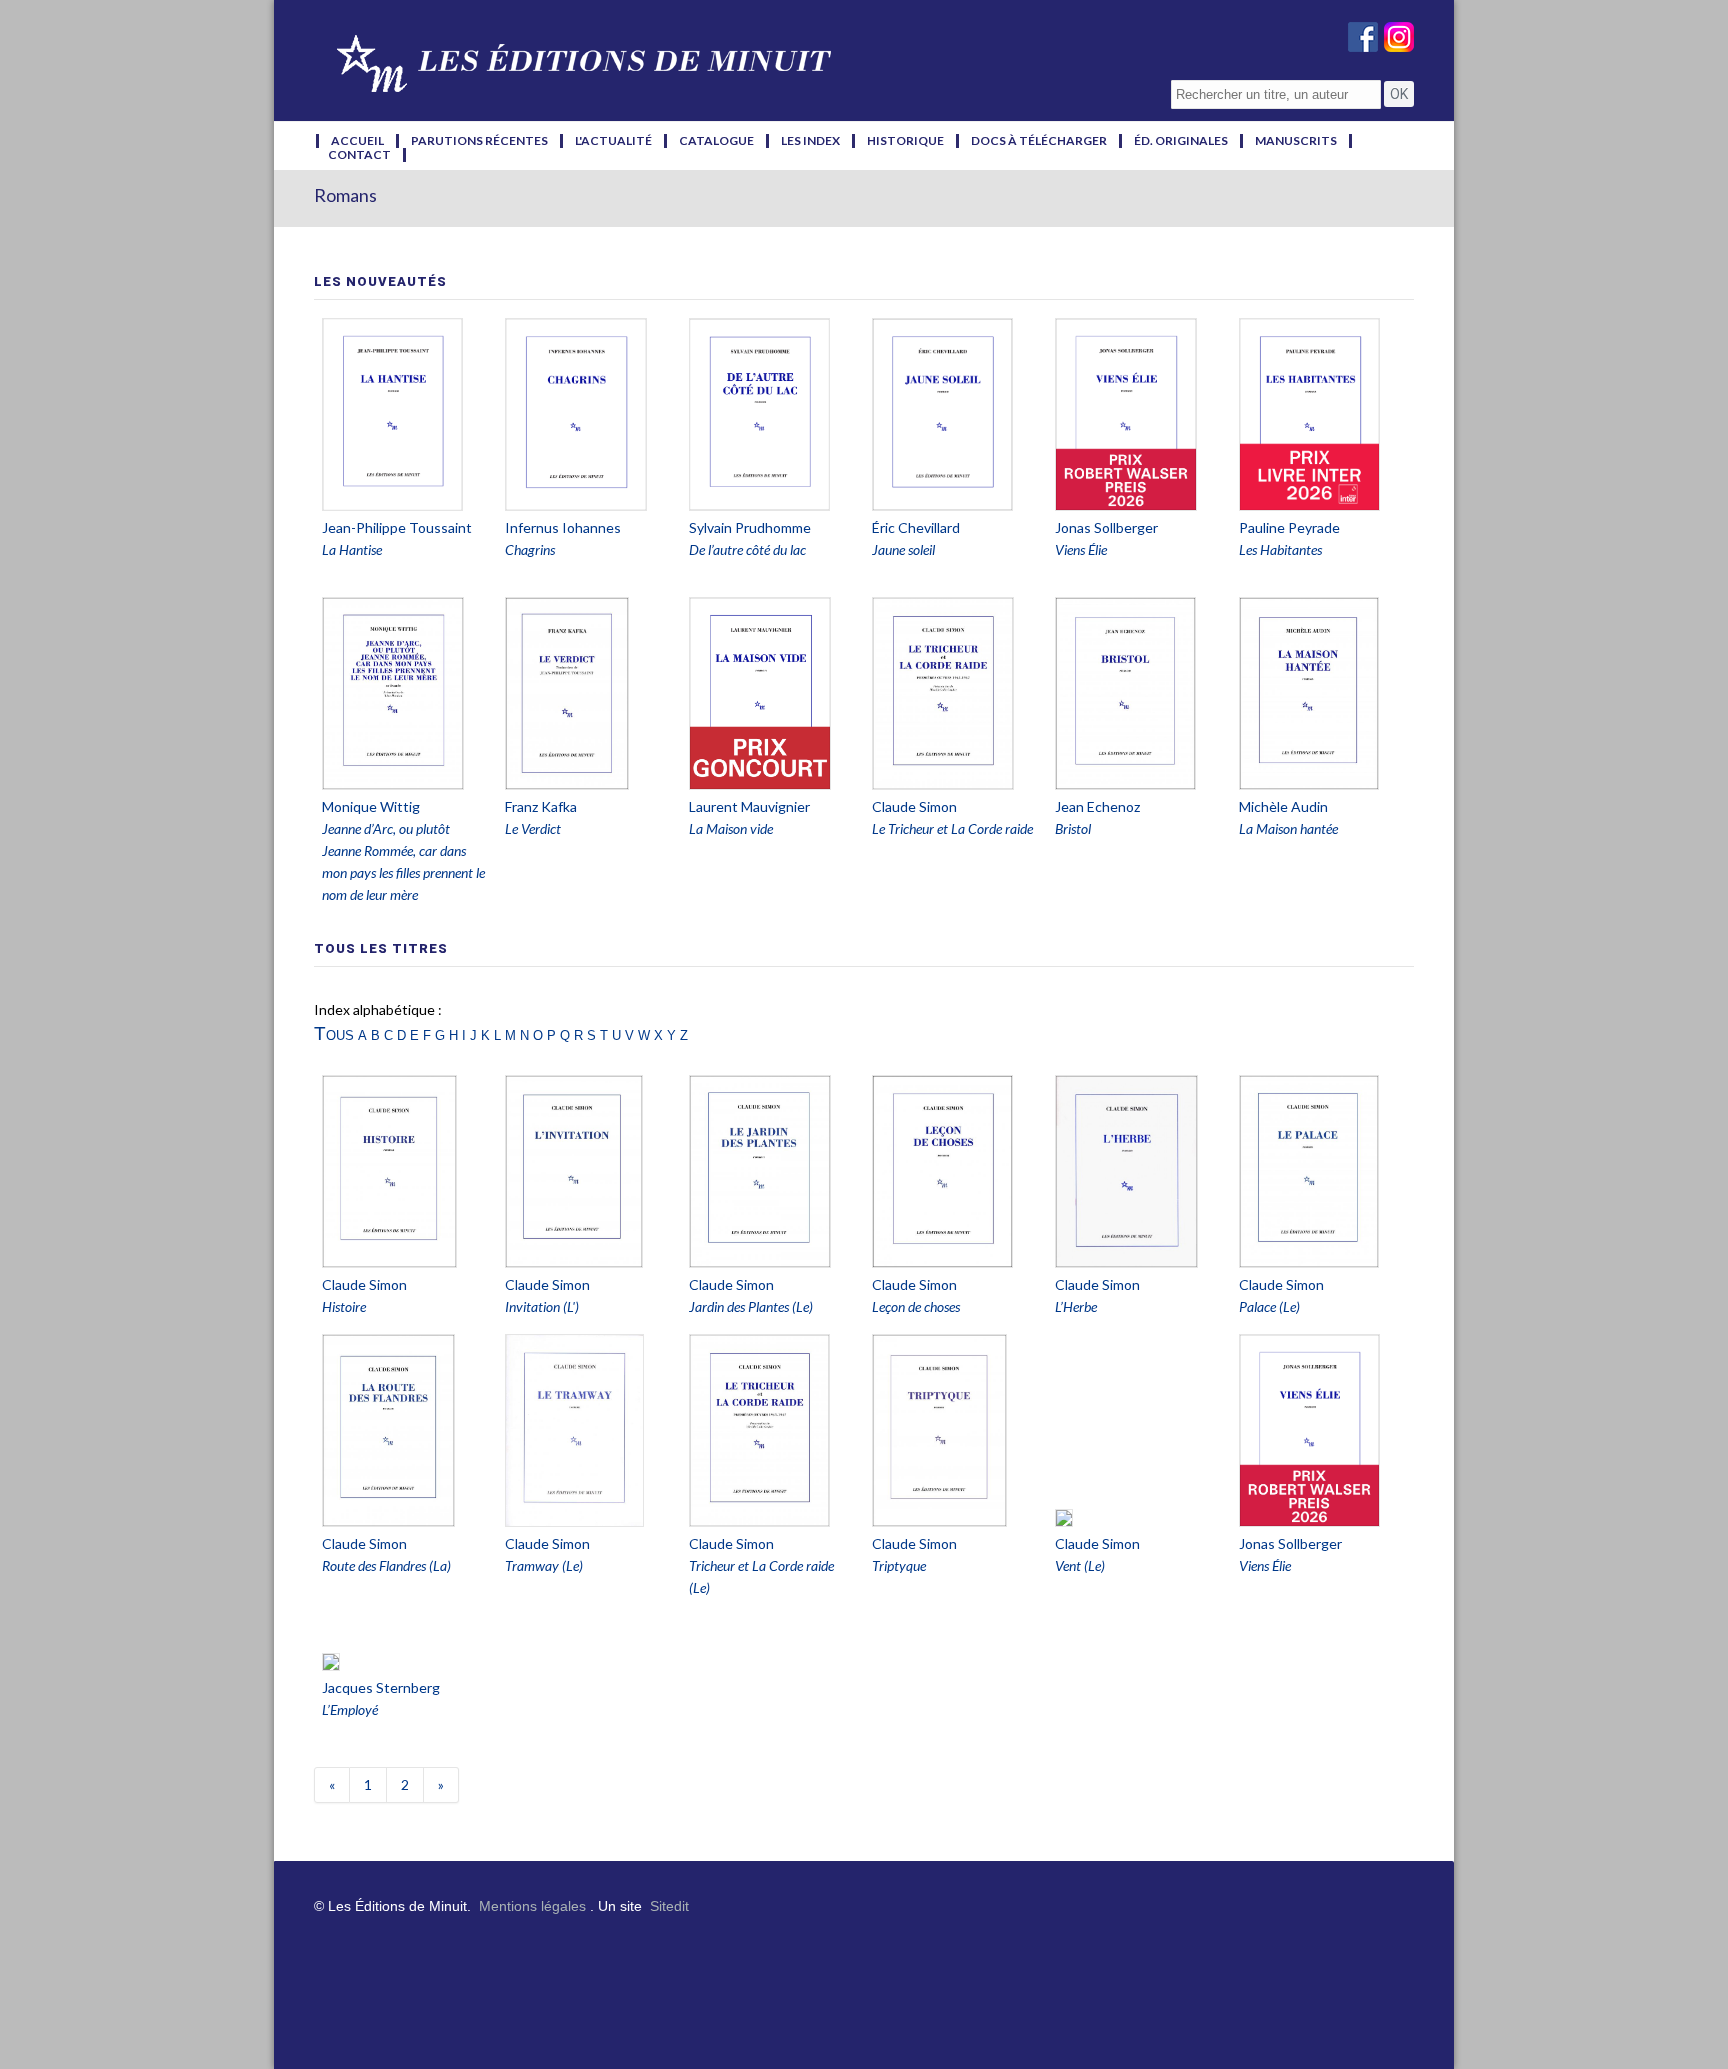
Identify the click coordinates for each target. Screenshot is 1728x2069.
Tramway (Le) (544, 1565)
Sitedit (669, 1906)
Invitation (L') (542, 1306)
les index (810, 141)
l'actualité (613, 141)
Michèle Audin (1283, 806)
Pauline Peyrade (1289, 527)
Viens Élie (1265, 1565)
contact (359, 155)
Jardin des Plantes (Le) (751, 1306)
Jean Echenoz (1097, 806)
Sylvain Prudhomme (750, 527)
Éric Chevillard (916, 527)
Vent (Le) (1080, 1565)
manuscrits (1296, 141)
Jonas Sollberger (1106, 527)
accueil (357, 141)
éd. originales (1181, 141)
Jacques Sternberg (381, 1687)
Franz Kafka (541, 806)
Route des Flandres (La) (386, 1565)
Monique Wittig (371, 806)
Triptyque (899, 1565)
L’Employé (350, 1709)
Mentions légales (532, 1906)
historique (905, 141)
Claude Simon (914, 806)
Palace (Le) (1269, 1306)
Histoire (344, 1306)
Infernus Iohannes (563, 527)
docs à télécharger (1039, 141)
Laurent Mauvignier (749, 806)
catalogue (716, 141)
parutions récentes (479, 141)
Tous (334, 1033)
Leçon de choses (916, 1306)
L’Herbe (1076, 1306)
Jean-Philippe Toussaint (397, 527)
